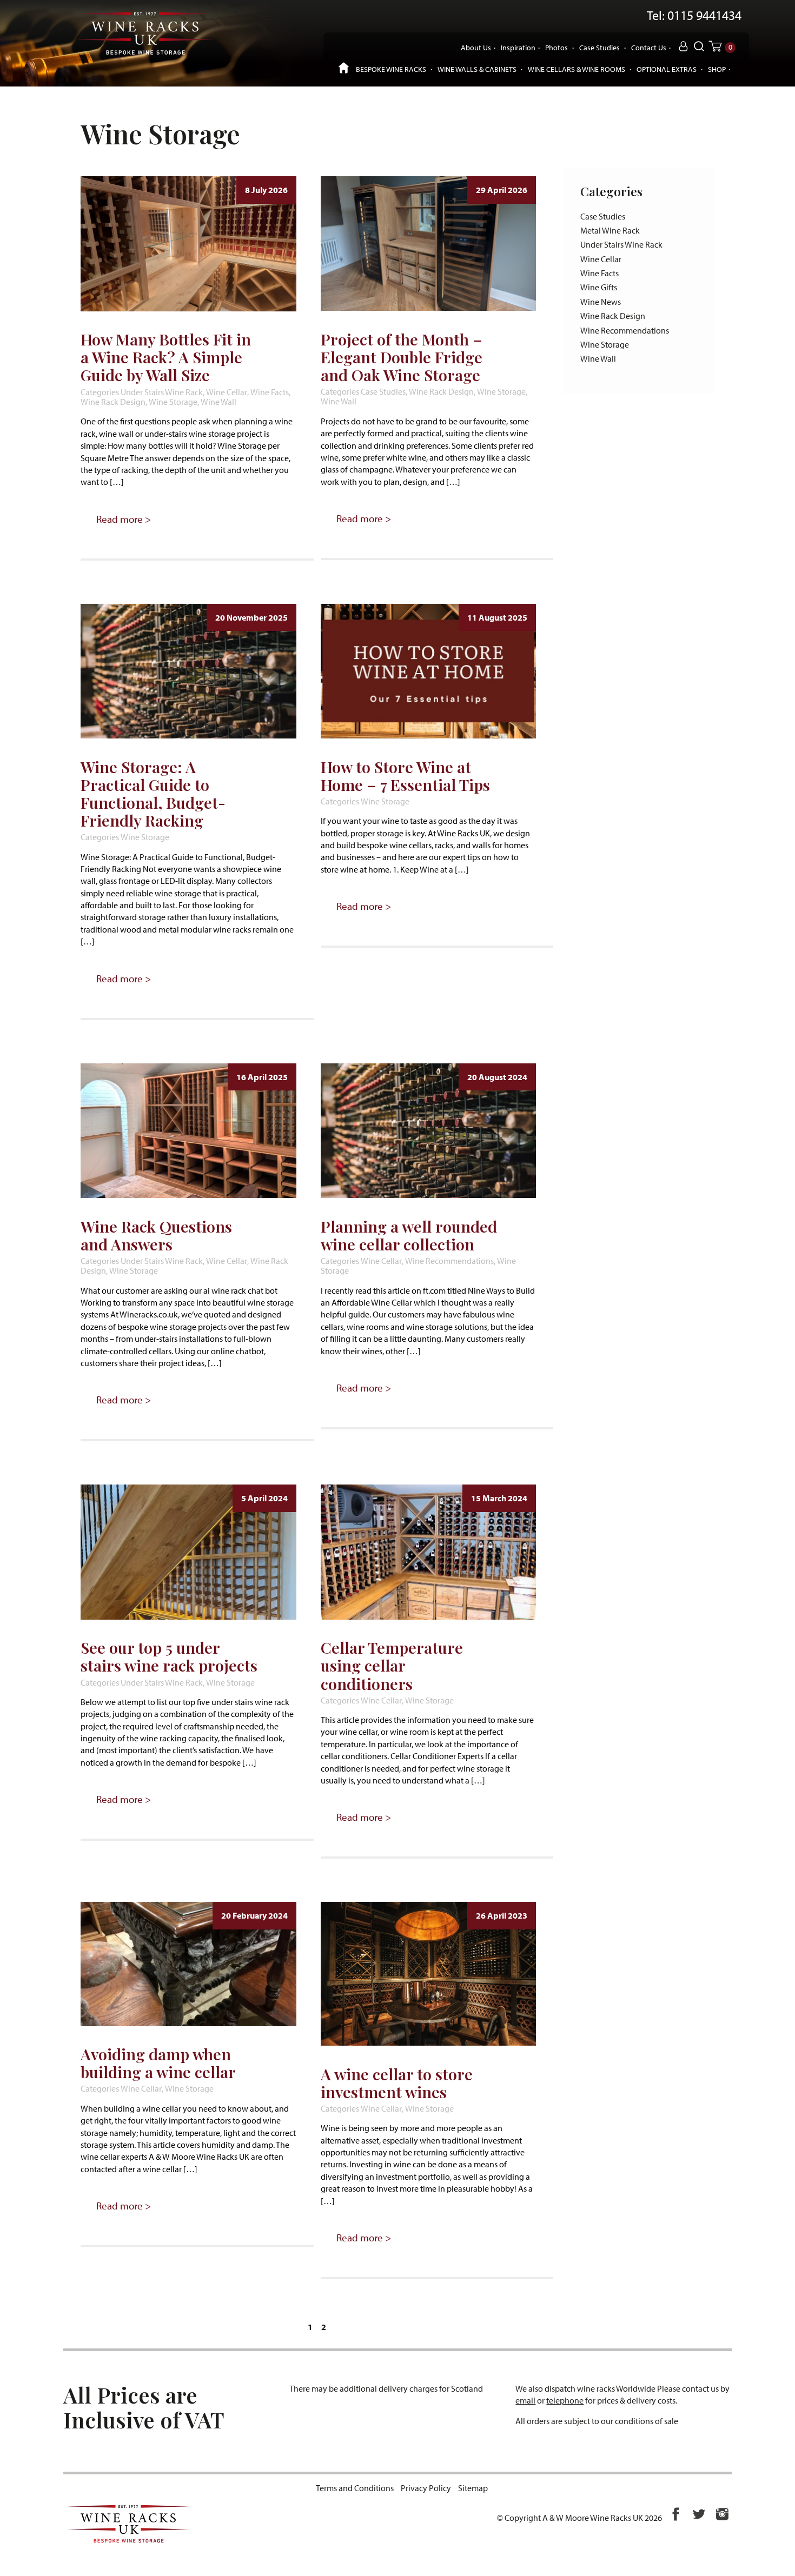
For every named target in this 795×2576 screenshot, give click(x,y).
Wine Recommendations (449, 1261)
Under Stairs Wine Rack (162, 392)
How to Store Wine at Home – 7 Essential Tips (405, 776)
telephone (565, 2400)
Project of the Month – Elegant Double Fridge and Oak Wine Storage (402, 357)
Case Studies (599, 47)
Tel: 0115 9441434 (694, 16)
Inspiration (518, 47)
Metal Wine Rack (610, 230)
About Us (476, 47)
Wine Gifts (599, 287)
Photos (556, 47)
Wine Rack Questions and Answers (156, 1235)
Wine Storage (173, 402)
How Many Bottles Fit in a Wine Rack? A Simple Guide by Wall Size (166, 357)
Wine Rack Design (113, 402)
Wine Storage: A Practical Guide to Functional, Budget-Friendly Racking (153, 793)
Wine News (601, 302)
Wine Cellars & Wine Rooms (577, 69)
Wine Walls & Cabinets (477, 69)
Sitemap (473, 2488)
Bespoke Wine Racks (391, 69)
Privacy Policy (426, 2488)
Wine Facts (270, 392)
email (525, 2400)
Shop (717, 69)
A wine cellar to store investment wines (397, 2083)
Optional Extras (667, 69)
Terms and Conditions (355, 2488)
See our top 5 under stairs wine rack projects (169, 1656)
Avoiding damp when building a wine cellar (158, 2063)
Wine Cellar (227, 392)
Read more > (124, 519)
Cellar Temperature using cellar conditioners (392, 1665)
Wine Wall (218, 402)
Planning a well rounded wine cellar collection (409, 1235)
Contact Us (649, 47)
